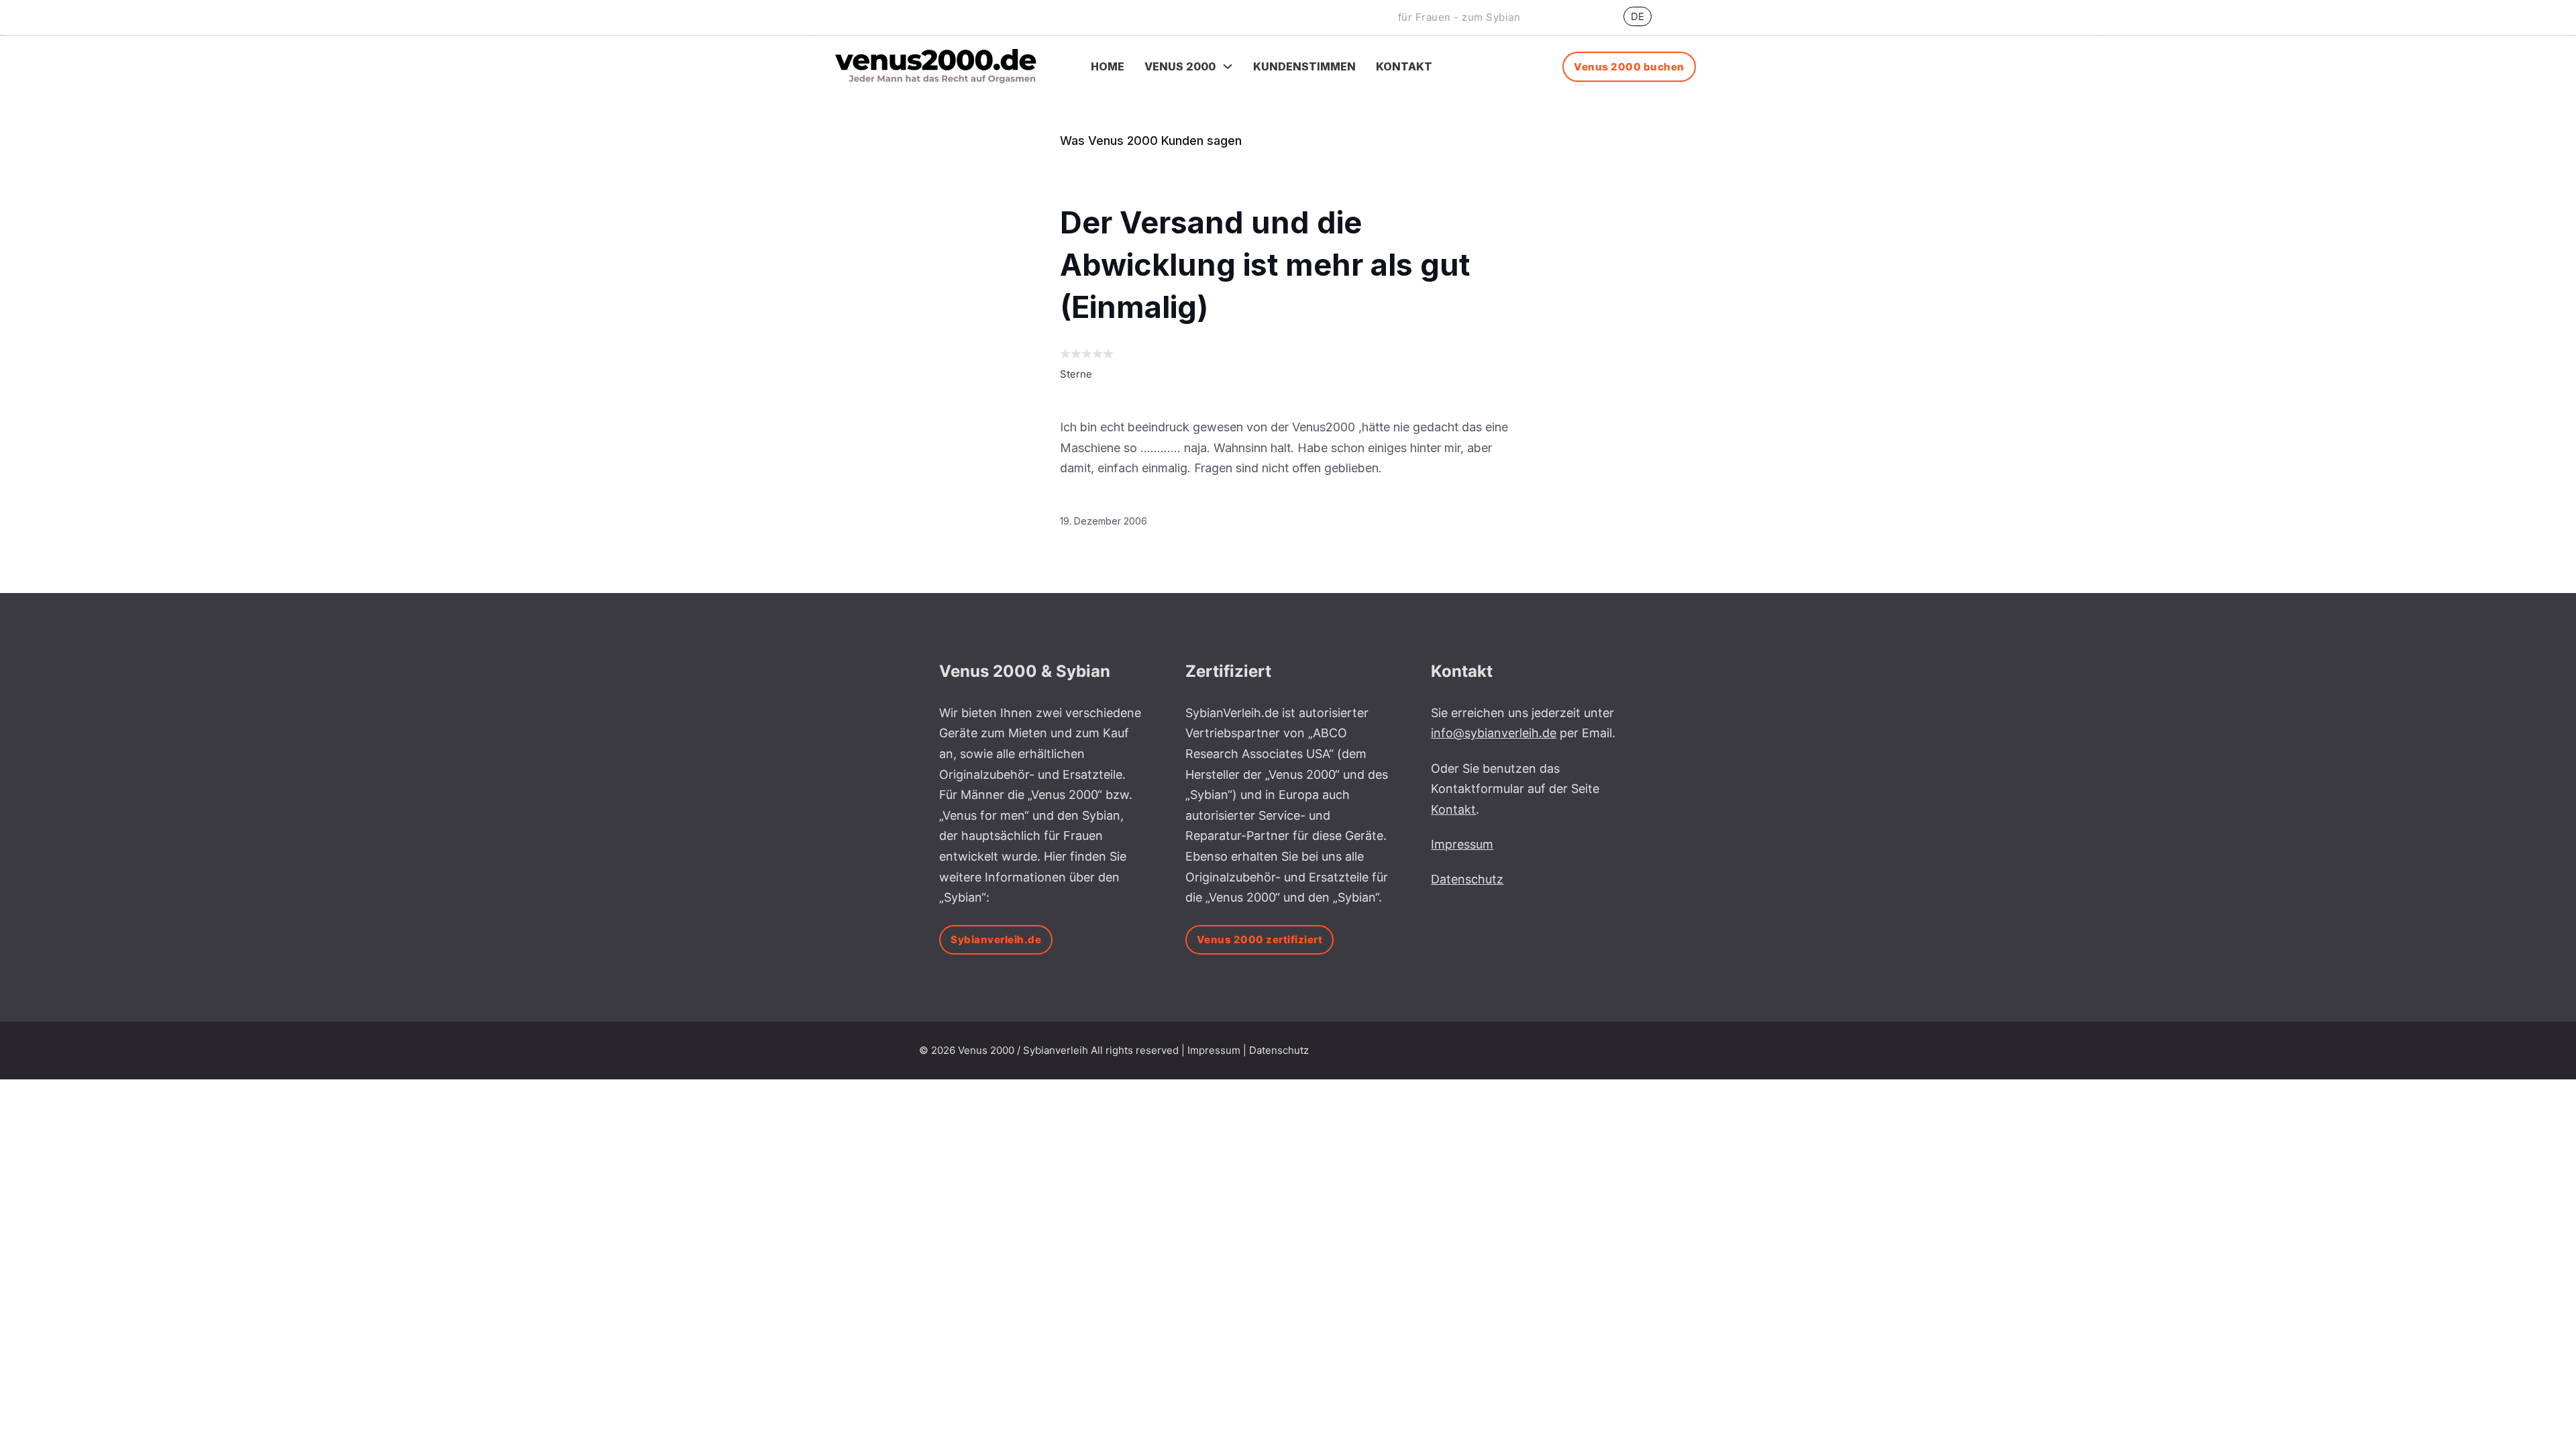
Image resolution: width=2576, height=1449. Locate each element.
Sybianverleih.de (996, 940)
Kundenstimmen (1304, 66)
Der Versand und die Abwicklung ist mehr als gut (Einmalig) (1265, 265)
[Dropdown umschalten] (1228, 66)
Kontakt (1404, 66)
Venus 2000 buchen (1629, 67)
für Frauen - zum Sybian (1459, 17)
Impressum (1214, 1050)
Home (1108, 66)
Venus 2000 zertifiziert (1260, 940)
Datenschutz (1279, 1050)
